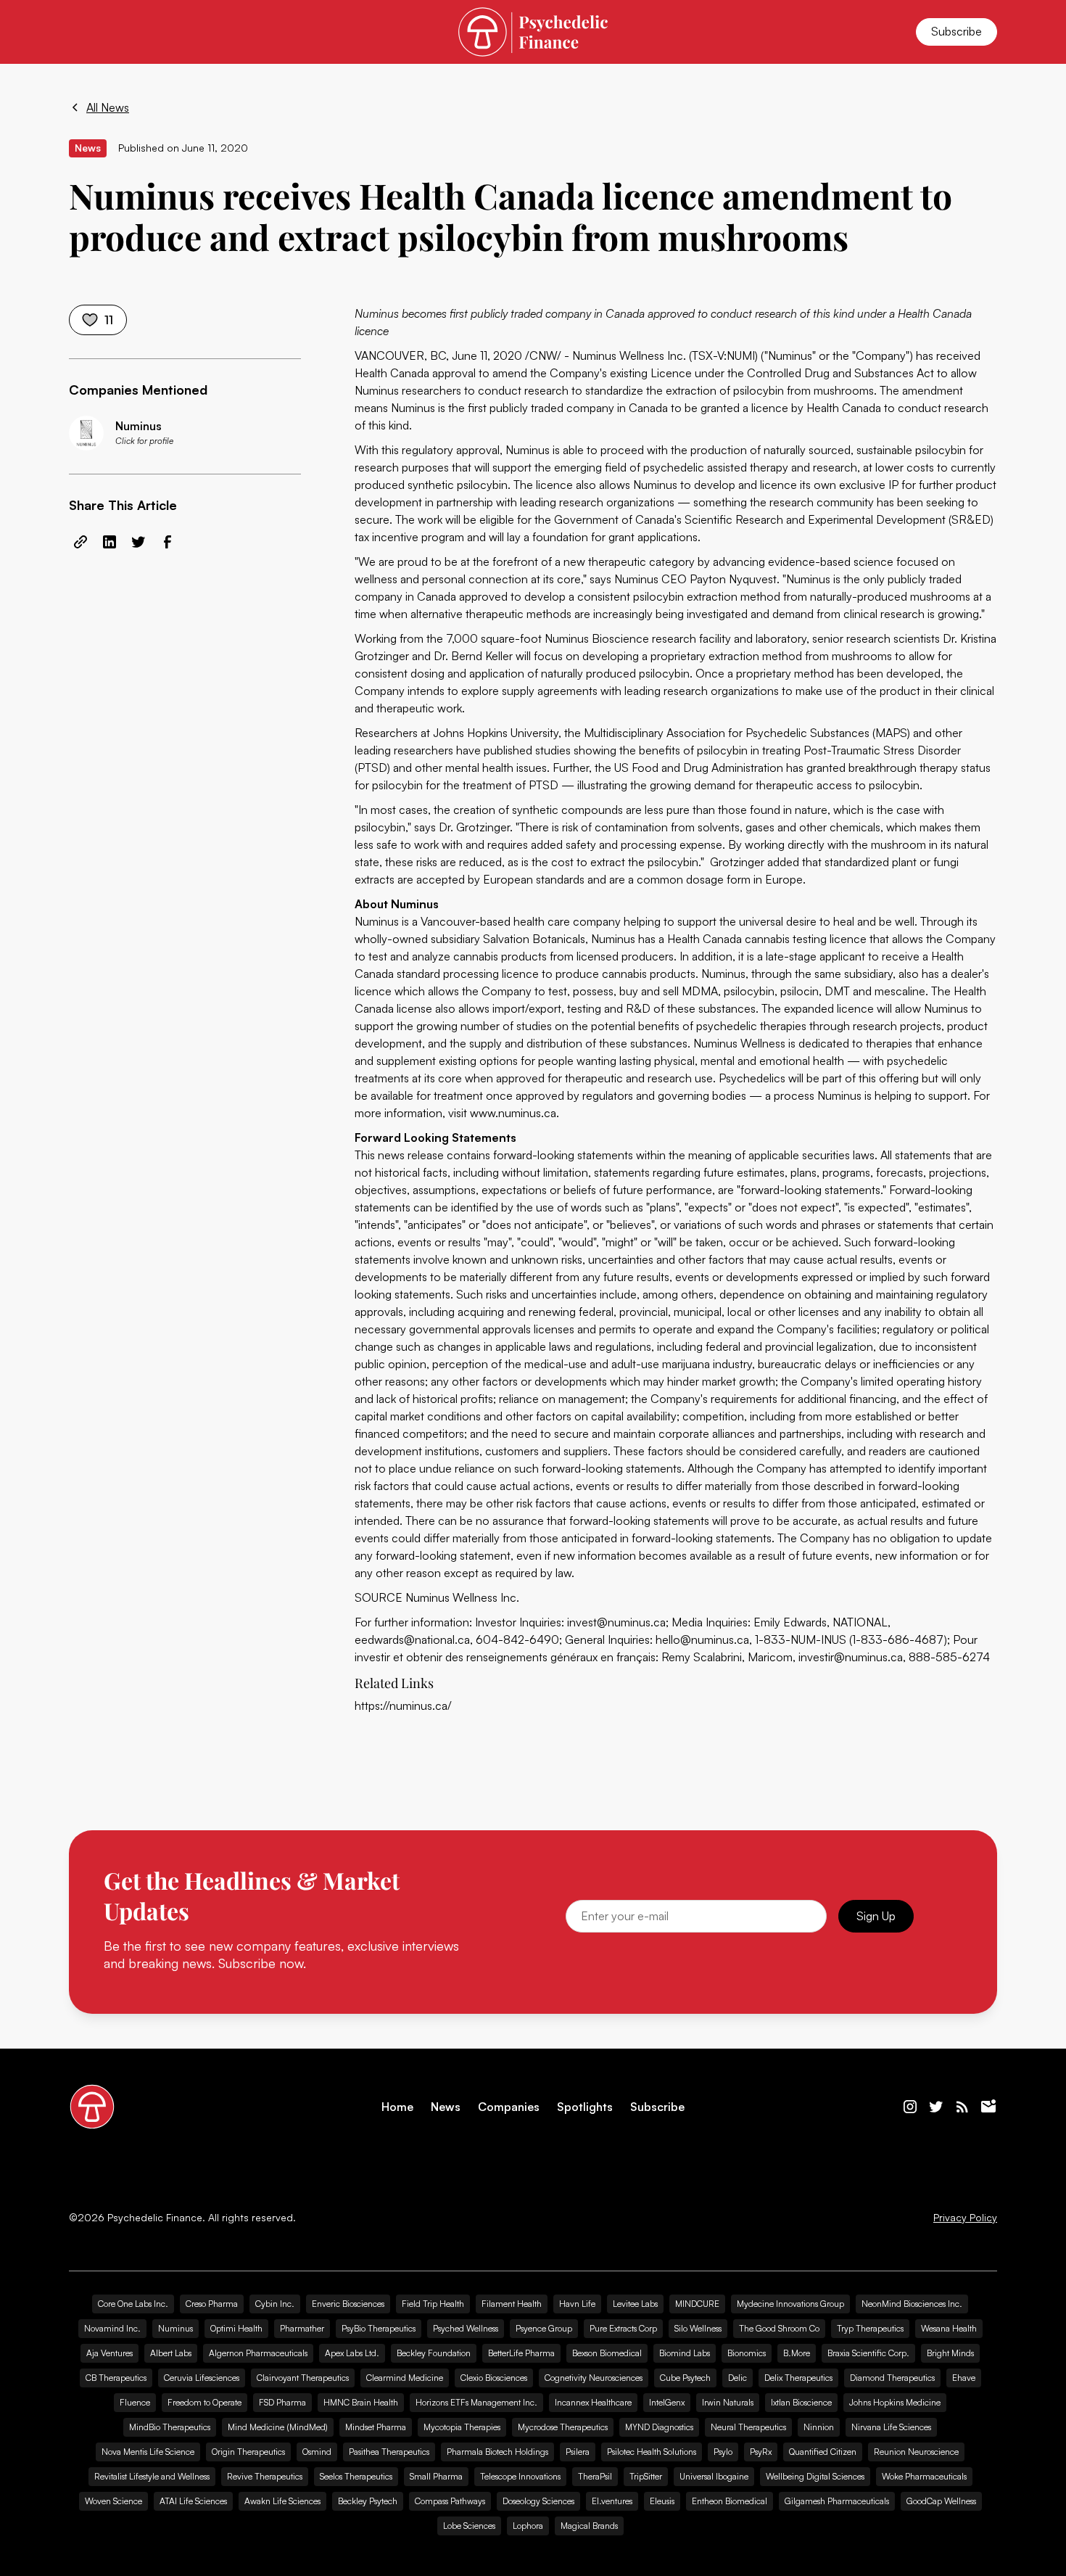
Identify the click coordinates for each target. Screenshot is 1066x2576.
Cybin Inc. (275, 2304)
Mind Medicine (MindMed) (278, 2427)
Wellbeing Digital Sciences (815, 2476)
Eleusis (662, 2501)
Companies (509, 2107)
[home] (533, 32)
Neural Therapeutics (748, 2427)
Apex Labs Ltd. (352, 2353)
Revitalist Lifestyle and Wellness (152, 2476)
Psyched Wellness (466, 2328)
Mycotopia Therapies (462, 2427)
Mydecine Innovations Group (790, 2304)
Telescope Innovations (520, 2476)
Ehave (964, 2378)
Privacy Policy (965, 2218)
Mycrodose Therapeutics (563, 2427)
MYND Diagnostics (659, 2427)
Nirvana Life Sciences (891, 2427)
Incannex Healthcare (593, 2402)
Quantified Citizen (823, 2452)
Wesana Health (949, 2328)
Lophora (528, 2526)
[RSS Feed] (962, 2107)
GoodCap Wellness (941, 2501)
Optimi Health (236, 2328)
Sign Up (876, 1916)
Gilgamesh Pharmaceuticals (837, 2501)
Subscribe (956, 31)
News (446, 2107)
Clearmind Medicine (405, 2378)
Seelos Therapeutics (356, 2476)
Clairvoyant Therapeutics (303, 2378)
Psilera (578, 2452)
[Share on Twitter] (139, 542)
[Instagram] (910, 2107)
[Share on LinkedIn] (110, 542)
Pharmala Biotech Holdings (497, 2452)
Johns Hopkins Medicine (895, 2402)
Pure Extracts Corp (623, 2328)
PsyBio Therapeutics (379, 2328)
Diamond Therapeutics (892, 2378)
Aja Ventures (110, 2353)
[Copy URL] (80, 542)
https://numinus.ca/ (403, 1705)
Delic (737, 2378)
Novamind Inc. (112, 2328)
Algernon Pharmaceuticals (258, 2353)
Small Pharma (436, 2476)
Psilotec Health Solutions (652, 2452)
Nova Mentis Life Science (148, 2452)
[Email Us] (988, 2107)
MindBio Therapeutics (170, 2427)
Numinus (175, 2328)
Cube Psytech (685, 2378)
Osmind (317, 2452)
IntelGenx (667, 2402)
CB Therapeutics (116, 2378)
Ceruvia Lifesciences (202, 2378)
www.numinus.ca (513, 1113)
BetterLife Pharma (521, 2353)
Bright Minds (950, 2353)
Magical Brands (589, 2526)
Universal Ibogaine (714, 2476)
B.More (797, 2353)
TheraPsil (595, 2476)
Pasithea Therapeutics (389, 2452)
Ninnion (819, 2427)
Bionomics (747, 2353)
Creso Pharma (212, 2304)
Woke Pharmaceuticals (924, 2476)
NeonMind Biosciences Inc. (912, 2304)
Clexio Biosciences (494, 2378)
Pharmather (302, 2328)
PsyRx (761, 2452)
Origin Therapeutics (248, 2452)
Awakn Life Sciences (282, 2501)
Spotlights (585, 2107)
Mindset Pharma (376, 2427)
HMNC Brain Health (361, 2402)
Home (397, 2107)
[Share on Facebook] (168, 542)
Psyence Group (544, 2328)
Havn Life (577, 2304)
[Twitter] (936, 2107)
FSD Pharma (282, 2402)
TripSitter (646, 2476)
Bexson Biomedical (607, 2353)
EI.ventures (612, 2501)
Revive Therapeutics (265, 2476)
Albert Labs (171, 2353)
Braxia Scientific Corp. (868, 2353)
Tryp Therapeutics (870, 2328)
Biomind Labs (685, 2353)
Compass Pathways (450, 2501)
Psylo (723, 2452)
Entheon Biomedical (730, 2501)
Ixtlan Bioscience (801, 2402)
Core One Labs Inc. (133, 2304)
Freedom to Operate (204, 2402)
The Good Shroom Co (779, 2328)
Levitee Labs (635, 2304)
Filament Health (512, 2304)
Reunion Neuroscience (916, 2452)
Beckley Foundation (434, 2353)
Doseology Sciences (538, 2501)
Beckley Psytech (368, 2501)
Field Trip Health (433, 2304)
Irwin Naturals (728, 2402)
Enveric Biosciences (348, 2304)
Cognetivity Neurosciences (594, 2378)
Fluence (135, 2402)
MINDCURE (697, 2304)
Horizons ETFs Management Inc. (476, 2402)
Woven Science (113, 2501)
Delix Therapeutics (798, 2378)
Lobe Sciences (469, 2526)
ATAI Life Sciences (193, 2501)
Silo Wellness (698, 2328)
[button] (86, 32)
